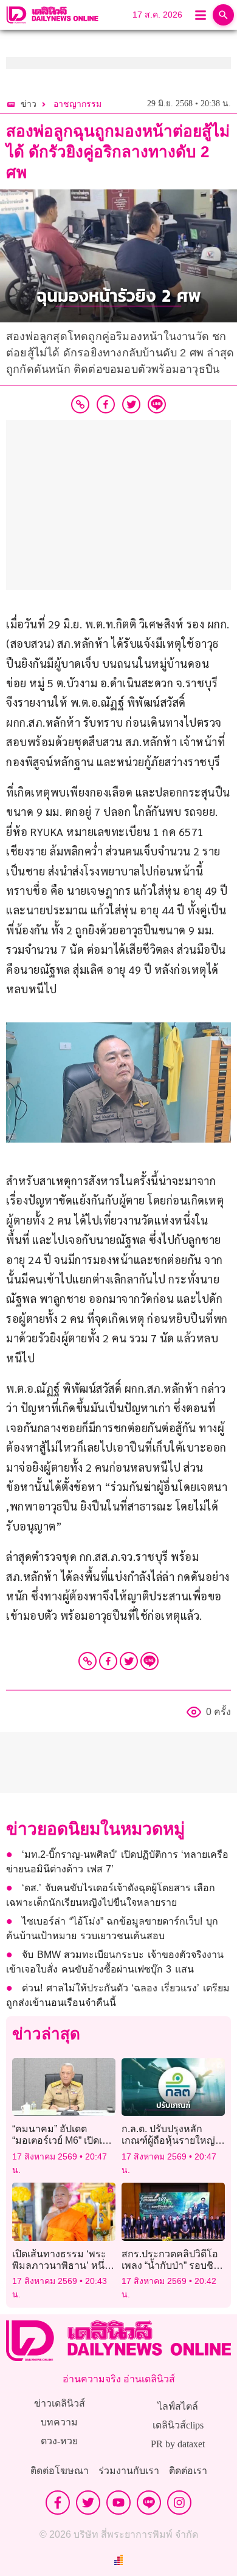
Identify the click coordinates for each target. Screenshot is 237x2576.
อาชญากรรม (77, 104)
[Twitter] (129, 1661)
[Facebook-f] (58, 2503)
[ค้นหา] (223, 15)
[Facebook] (108, 1661)
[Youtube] (118, 2503)
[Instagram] (179, 2503)
